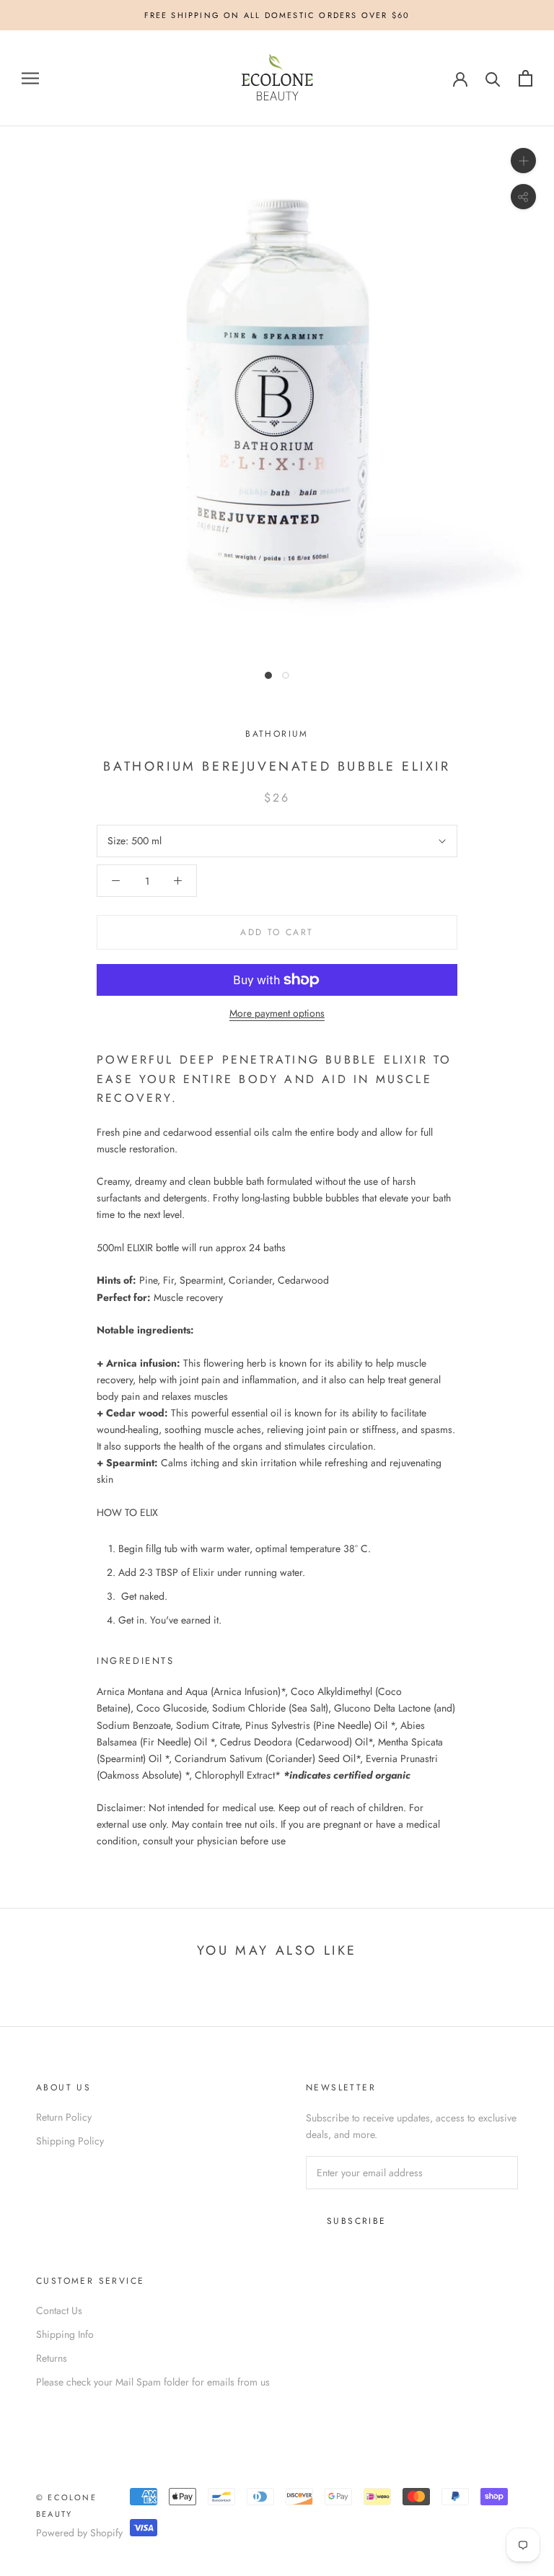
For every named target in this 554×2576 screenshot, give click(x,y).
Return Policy (64, 2117)
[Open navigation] (30, 78)
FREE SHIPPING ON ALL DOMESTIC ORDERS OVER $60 (277, 15)
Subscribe (357, 2221)
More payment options (277, 1013)
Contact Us (59, 2310)
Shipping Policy (70, 2141)
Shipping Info (65, 2334)
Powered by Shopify (79, 2533)
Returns (52, 2358)
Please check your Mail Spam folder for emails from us (153, 2382)
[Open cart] (526, 78)
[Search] (493, 78)
